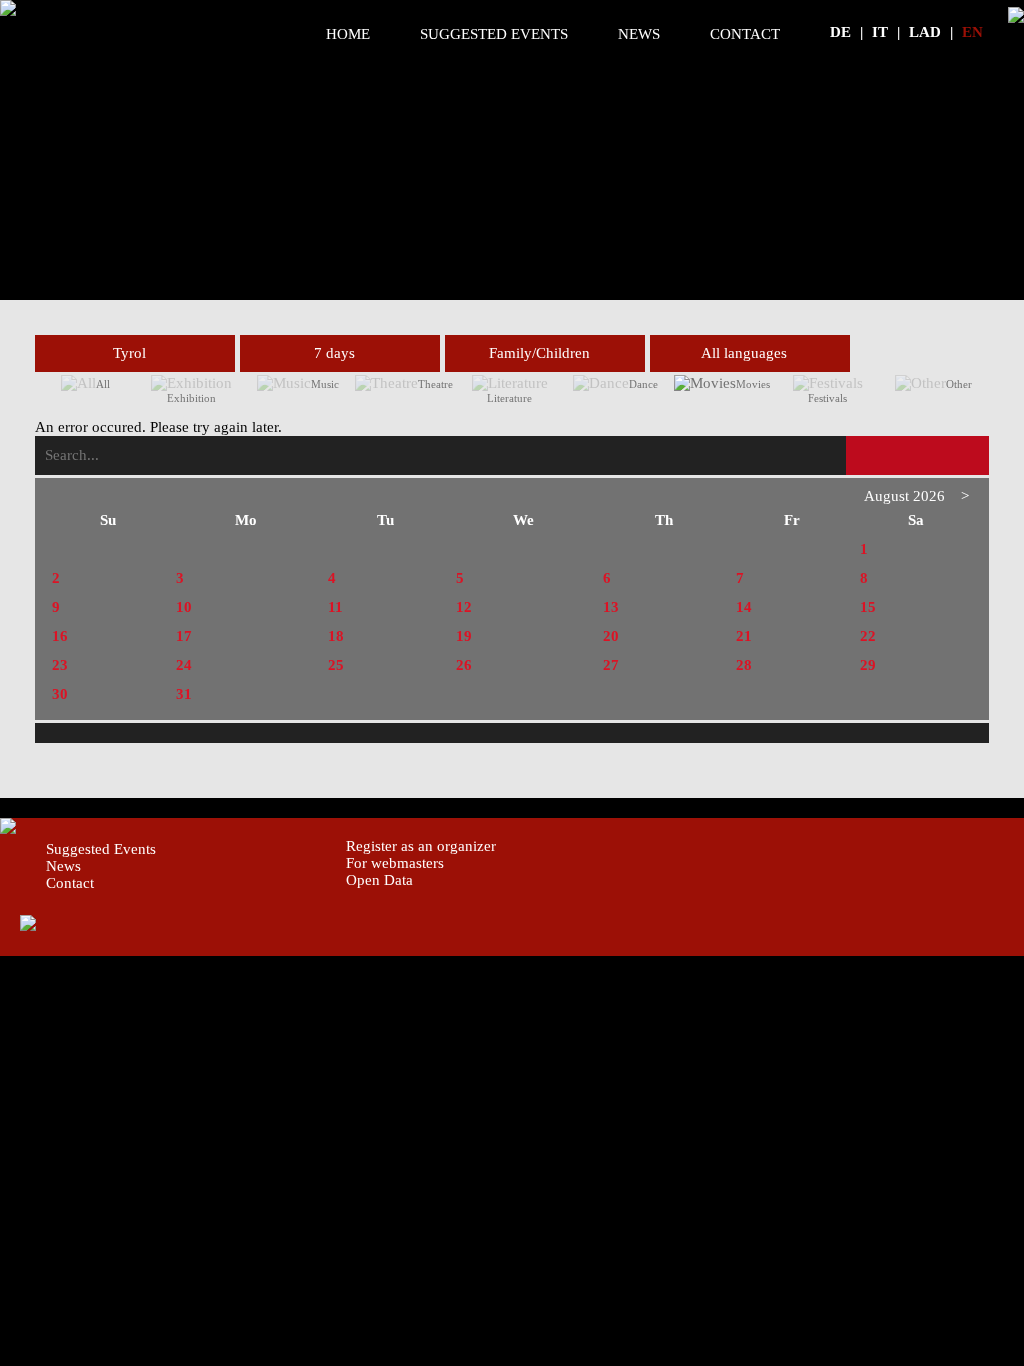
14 (744, 607)
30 (60, 694)
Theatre (435, 384)
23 (60, 665)
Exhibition (191, 398)
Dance (643, 384)
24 (184, 665)
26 (464, 665)
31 (184, 694)
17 (184, 636)
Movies (753, 384)
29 (868, 665)
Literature (509, 398)
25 (336, 665)
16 (60, 636)
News (639, 34)
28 (744, 665)
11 (335, 607)
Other (959, 384)
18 (336, 636)
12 (464, 607)
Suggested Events (494, 34)
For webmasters (395, 863)
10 (184, 607)
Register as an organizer (421, 846)
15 (868, 607)
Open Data (379, 880)
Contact (745, 34)
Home (348, 34)
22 (868, 636)
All (103, 384)
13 (611, 607)
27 (611, 665)
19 (464, 636)
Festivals (827, 398)
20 (611, 636)
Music (325, 384)
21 (744, 636)
